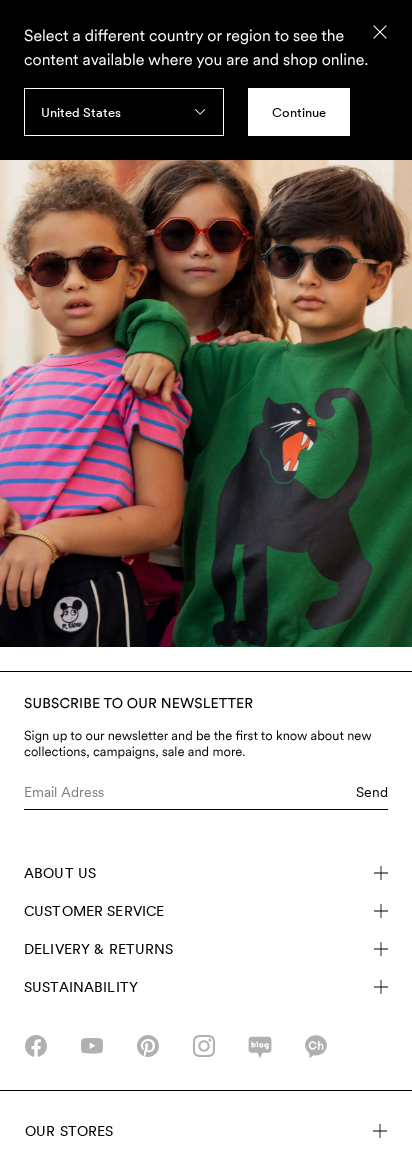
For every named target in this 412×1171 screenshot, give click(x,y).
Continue (299, 112)
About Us (60, 873)
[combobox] (124, 112)
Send (372, 792)
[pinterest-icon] (148, 1046)
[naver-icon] (260, 1046)
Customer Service (94, 911)
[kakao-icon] (316, 1046)
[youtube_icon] (92, 1046)
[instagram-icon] (204, 1046)
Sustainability (81, 987)
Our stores (69, 1131)
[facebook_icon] (36, 1046)
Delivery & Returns (99, 949)
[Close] (380, 32)
